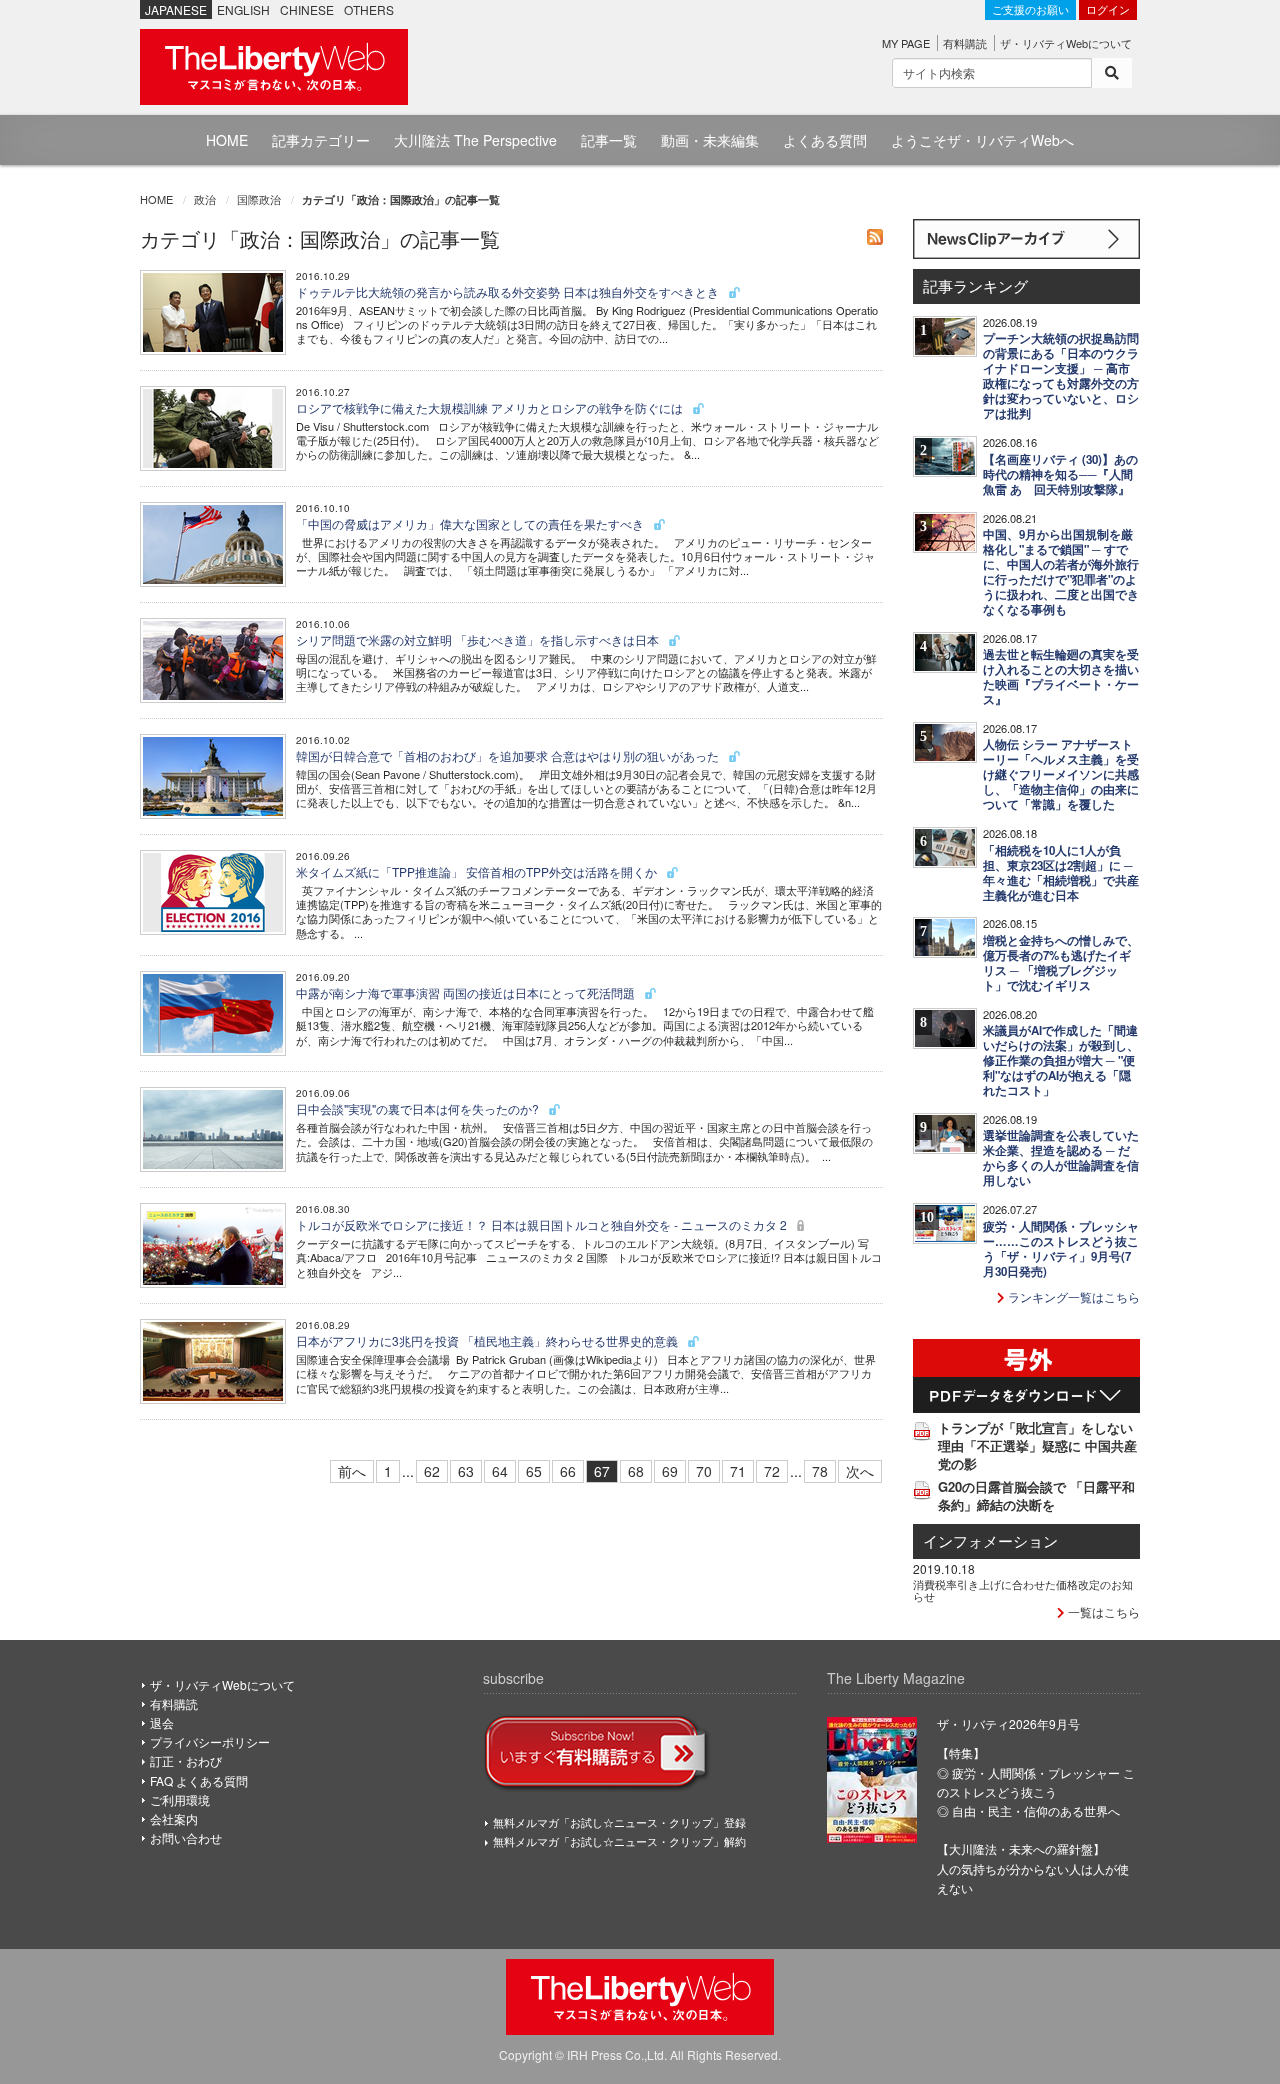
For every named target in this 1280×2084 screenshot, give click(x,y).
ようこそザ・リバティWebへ (982, 140)
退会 (162, 1722)
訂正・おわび (186, 1760)
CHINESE (307, 9)
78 (820, 1471)
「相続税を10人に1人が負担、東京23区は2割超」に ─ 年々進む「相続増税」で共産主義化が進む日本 (1061, 873)
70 (704, 1471)
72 (772, 1471)
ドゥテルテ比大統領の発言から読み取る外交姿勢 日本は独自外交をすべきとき (509, 291)
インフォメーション (990, 1540)
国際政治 (259, 199)
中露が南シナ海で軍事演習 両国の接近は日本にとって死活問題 (467, 992)
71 (738, 1471)
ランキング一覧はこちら (1072, 1296)
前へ (352, 1471)
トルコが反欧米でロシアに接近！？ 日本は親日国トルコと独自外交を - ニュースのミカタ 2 (543, 1224)
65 (534, 1471)
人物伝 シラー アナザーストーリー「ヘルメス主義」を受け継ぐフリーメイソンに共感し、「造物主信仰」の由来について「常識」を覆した (1061, 774)
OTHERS (369, 9)
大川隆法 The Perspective (475, 140)
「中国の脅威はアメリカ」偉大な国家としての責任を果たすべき (471, 523)
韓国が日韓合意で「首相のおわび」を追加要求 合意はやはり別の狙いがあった (509, 755)
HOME (227, 140)
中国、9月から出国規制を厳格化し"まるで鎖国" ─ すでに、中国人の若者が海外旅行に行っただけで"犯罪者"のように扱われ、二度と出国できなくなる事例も (1061, 572)
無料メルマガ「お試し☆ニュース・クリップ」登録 (619, 1822)
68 (636, 1471)
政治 (205, 199)
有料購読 (965, 43)
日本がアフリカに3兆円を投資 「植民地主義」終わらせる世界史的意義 (488, 1340)
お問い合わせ (186, 1837)
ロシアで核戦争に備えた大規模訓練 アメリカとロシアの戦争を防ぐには (491, 407)
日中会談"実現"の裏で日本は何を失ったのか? (419, 1108)
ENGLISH (243, 9)
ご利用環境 (180, 1799)
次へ (860, 1471)
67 (602, 1471)
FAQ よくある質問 (199, 1780)
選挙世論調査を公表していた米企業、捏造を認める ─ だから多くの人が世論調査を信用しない (1061, 1158)
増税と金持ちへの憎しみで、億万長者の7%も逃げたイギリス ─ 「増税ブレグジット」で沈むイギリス (1061, 963)
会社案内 (174, 1818)
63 (466, 1471)
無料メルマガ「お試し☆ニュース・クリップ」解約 (619, 1841)
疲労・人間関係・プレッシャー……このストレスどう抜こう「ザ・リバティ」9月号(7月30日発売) (1061, 1249)
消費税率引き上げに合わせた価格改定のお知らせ (1023, 1590)
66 (568, 1471)
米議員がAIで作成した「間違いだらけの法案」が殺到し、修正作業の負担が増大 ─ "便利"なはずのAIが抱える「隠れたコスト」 (1061, 1060)
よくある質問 (825, 140)
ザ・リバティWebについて (1066, 43)
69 (670, 1471)
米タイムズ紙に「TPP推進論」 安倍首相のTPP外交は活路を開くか (478, 871)
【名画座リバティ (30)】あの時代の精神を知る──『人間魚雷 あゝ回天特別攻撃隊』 (1060, 474)
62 (432, 1471)
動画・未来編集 (710, 140)
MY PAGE (906, 43)
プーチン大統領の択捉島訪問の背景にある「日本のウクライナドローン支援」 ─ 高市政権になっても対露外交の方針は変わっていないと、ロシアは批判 (1061, 376)
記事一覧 (609, 140)
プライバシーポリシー (210, 1741)
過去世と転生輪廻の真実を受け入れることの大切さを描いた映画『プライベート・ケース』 (1061, 677)
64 (500, 1471)
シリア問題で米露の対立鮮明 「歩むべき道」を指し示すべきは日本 (479, 639)
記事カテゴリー (321, 140)
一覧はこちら (1102, 1611)
